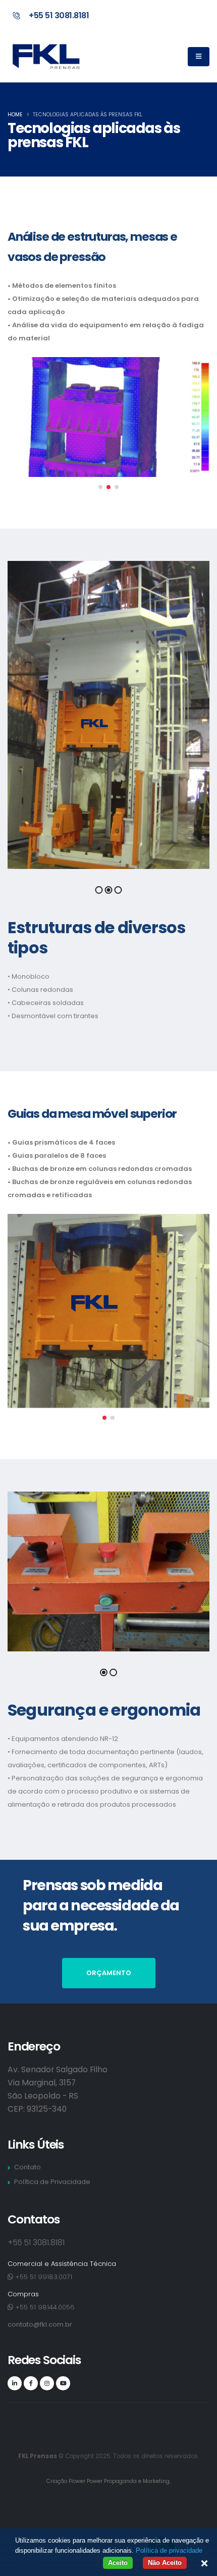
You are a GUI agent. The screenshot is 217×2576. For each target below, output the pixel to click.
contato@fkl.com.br (40, 2324)
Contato (28, 2167)
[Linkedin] (15, 2383)
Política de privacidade (169, 2550)
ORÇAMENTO (109, 1973)
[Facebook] (31, 2383)
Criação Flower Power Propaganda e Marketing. (108, 2481)
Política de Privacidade (52, 2182)
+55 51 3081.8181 (59, 15)
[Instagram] (47, 2383)
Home (15, 115)
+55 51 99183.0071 (43, 2277)
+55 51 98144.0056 (44, 2307)
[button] (100, 487)
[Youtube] (63, 2383)
